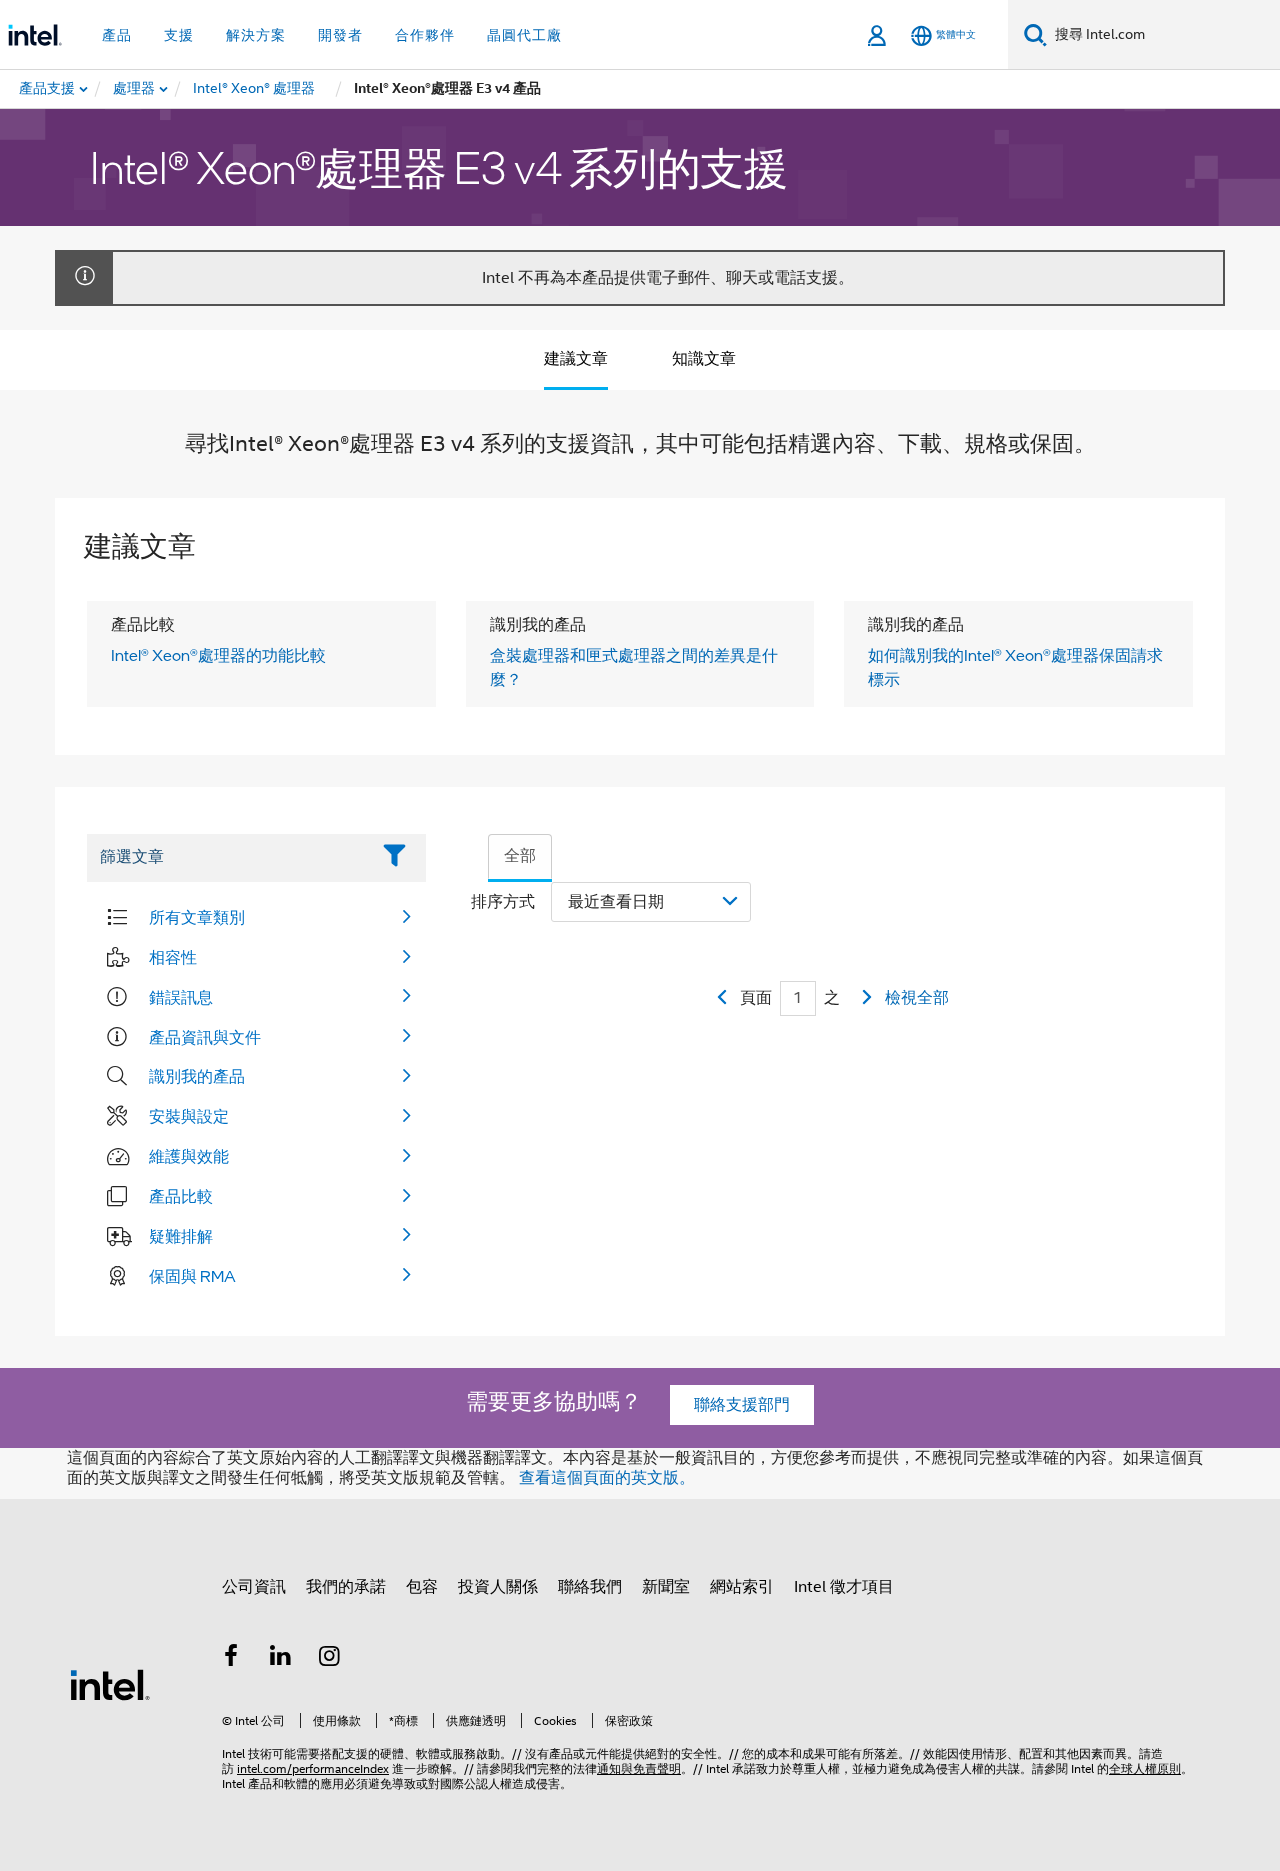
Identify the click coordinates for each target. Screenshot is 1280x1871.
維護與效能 (189, 1156)
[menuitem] (135, 89)
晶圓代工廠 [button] (524, 35)
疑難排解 (181, 1236)
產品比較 (181, 1196)
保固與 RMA (192, 1276)
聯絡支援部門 (742, 1405)
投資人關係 (498, 1587)
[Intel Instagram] (330, 1659)
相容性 (173, 957)
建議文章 (576, 359)
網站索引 (742, 1587)
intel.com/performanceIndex (313, 1768)
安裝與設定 (189, 1116)
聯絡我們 (590, 1587)
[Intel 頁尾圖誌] (110, 1684)
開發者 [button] (340, 35)
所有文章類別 (197, 917)
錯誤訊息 (181, 997)
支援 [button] (179, 35)
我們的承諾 (346, 1587)
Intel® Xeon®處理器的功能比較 (218, 655)
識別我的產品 (197, 1076)
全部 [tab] (520, 856)
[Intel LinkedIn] (281, 1659)
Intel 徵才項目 (844, 1587)
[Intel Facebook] (231, 1659)
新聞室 (666, 1587)
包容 (422, 1587)
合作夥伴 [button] (425, 35)
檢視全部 (917, 998)
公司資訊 (254, 1587)
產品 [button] (117, 35)
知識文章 (704, 359)
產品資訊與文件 (205, 1037)
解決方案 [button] (256, 35)
